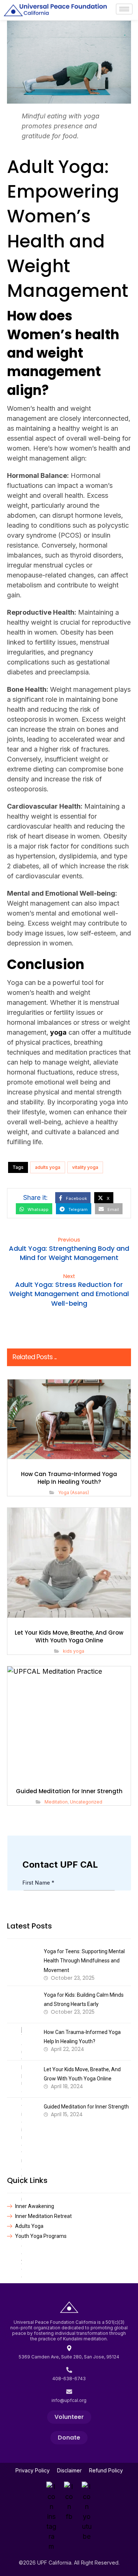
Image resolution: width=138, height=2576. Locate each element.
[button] (73, 1198)
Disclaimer (69, 2470)
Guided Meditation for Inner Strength (86, 2107)
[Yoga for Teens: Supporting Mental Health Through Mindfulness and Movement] (22, 1961)
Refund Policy (106, 2470)
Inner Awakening (35, 2206)
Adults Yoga (29, 2226)
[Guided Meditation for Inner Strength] (22, 2116)
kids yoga (74, 1651)
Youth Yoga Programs (41, 2236)
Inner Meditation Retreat (43, 2216)
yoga (58, 1032)
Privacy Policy (33, 2470)
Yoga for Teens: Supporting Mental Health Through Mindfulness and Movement (84, 1961)
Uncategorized (86, 1802)
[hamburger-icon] (124, 9)
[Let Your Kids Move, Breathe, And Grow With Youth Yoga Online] (22, 2079)
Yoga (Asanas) (74, 1492)
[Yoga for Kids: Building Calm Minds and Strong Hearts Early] (22, 2004)
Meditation (56, 1802)
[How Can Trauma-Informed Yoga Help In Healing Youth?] (22, 2042)
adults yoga (48, 1167)
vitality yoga (85, 1167)
